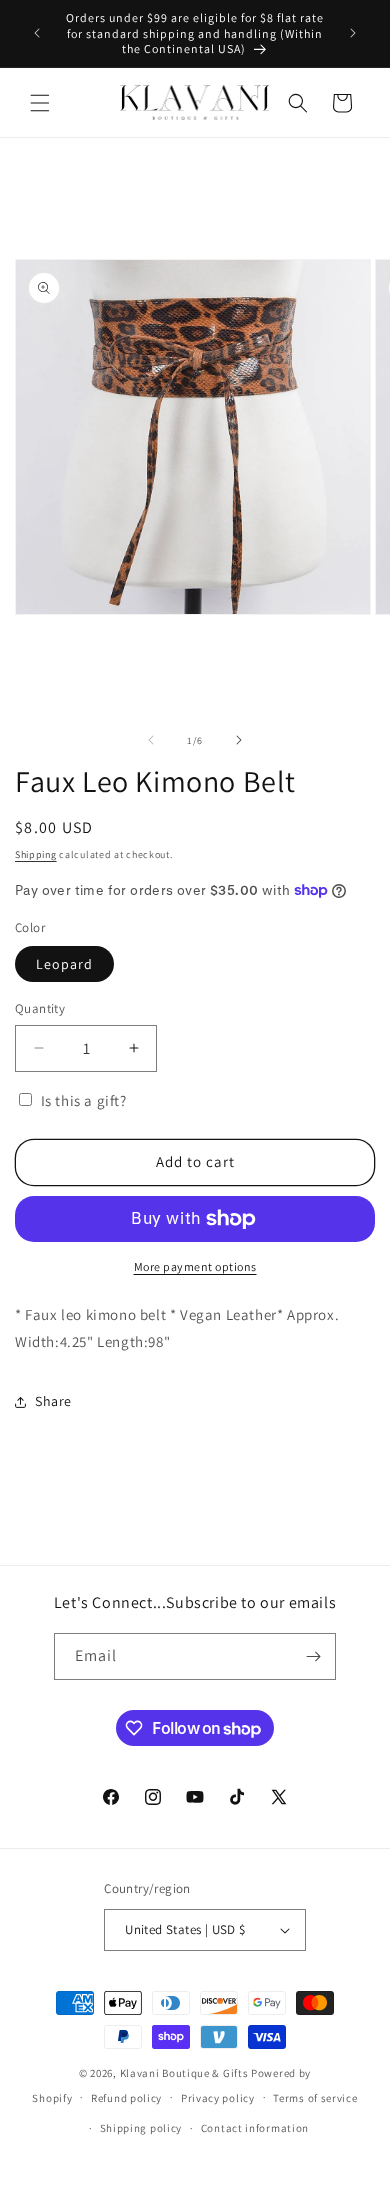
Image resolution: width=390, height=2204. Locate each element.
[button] (40, 103)
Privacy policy (218, 2098)
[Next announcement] (353, 33)
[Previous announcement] (37, 33)
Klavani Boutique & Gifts (184, 2073)
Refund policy (126, 2098)
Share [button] (53, 1401)
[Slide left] (151, 740)
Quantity (40, 1008)
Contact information (255, 2128)
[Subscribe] (313, 1656)
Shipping (36, 854)
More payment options (195, 1266)
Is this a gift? (82, 1100)
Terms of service (315, 2098)
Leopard (64, 964)
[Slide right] (239, 740)
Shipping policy (141, 2128)
